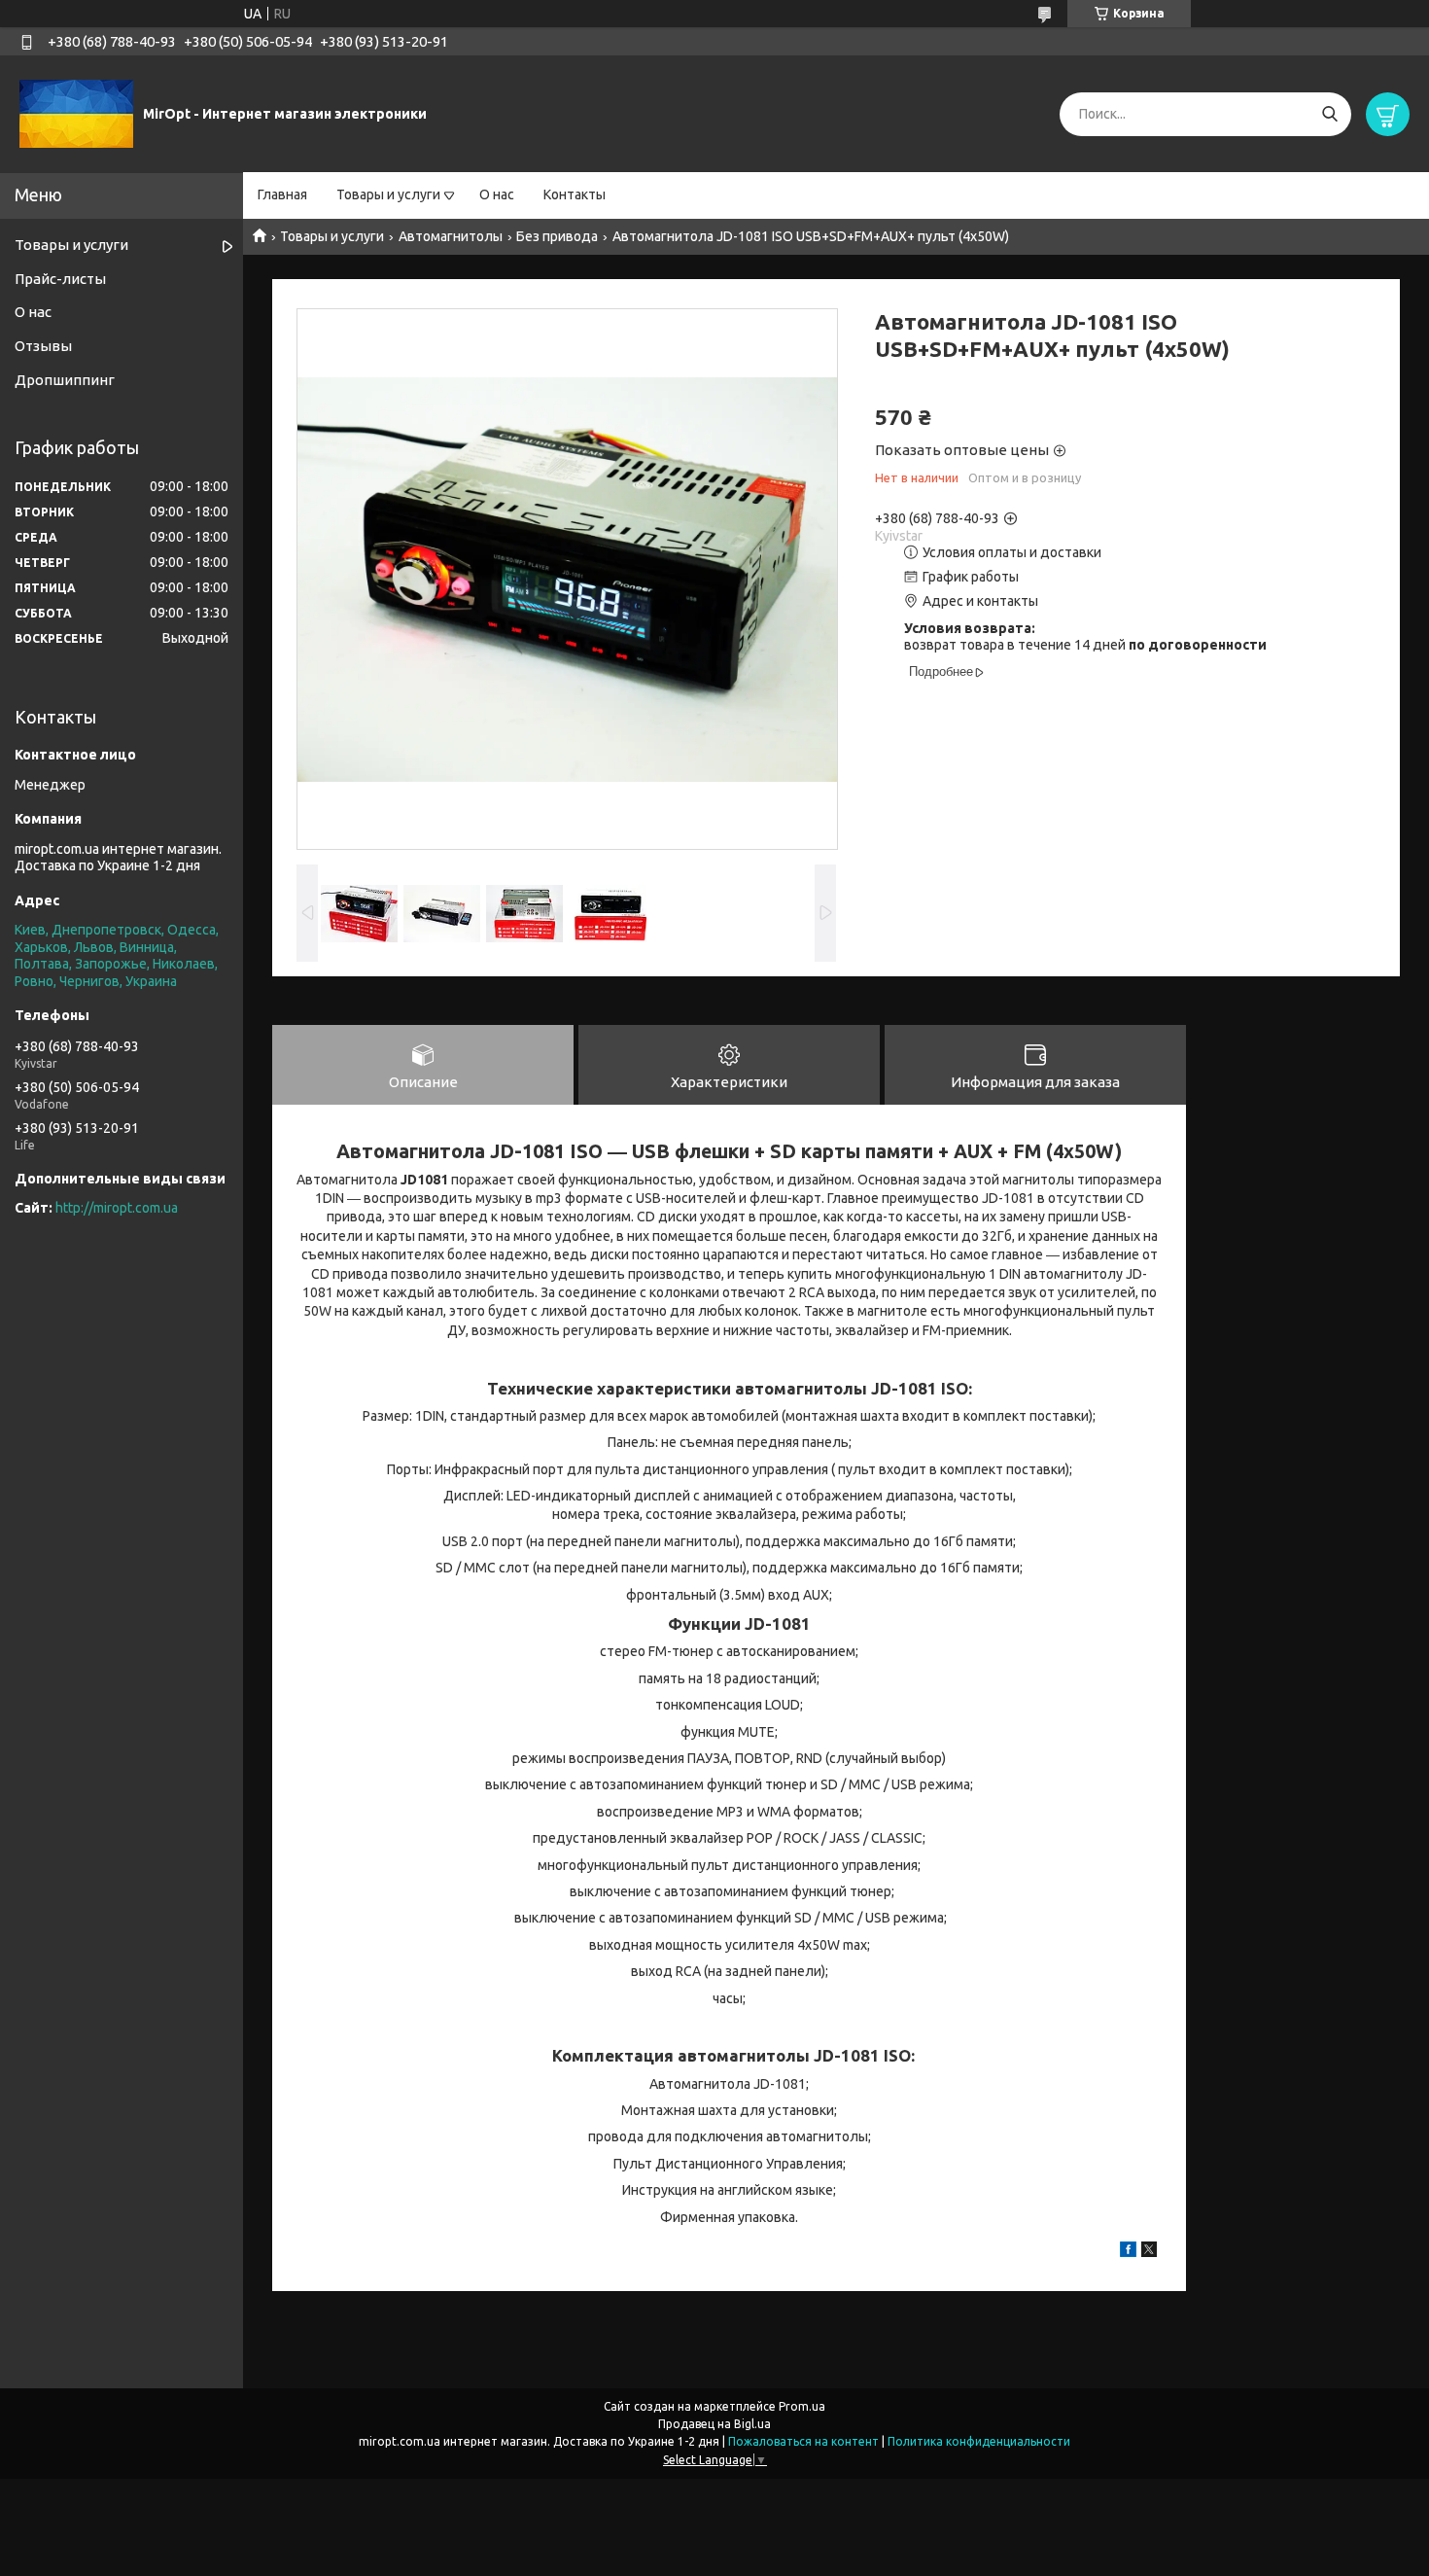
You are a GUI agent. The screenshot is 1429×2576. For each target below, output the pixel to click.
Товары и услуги (388, 194)
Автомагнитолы (451, 236)
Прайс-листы (60, 279)
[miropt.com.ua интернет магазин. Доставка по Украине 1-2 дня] (76, 113)
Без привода (557, 236)
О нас (497, 194)
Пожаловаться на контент (803, 2441)
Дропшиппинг (65, 380)
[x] (1149, 2252)
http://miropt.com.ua (117, 1208)
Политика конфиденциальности (979, 2441)
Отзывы (43, 346)
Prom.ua (802, 2406)
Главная (282, 194)
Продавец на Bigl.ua (714, 2424)
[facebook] (1128, 2252)
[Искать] (1329, 114)
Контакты (575, 194)
